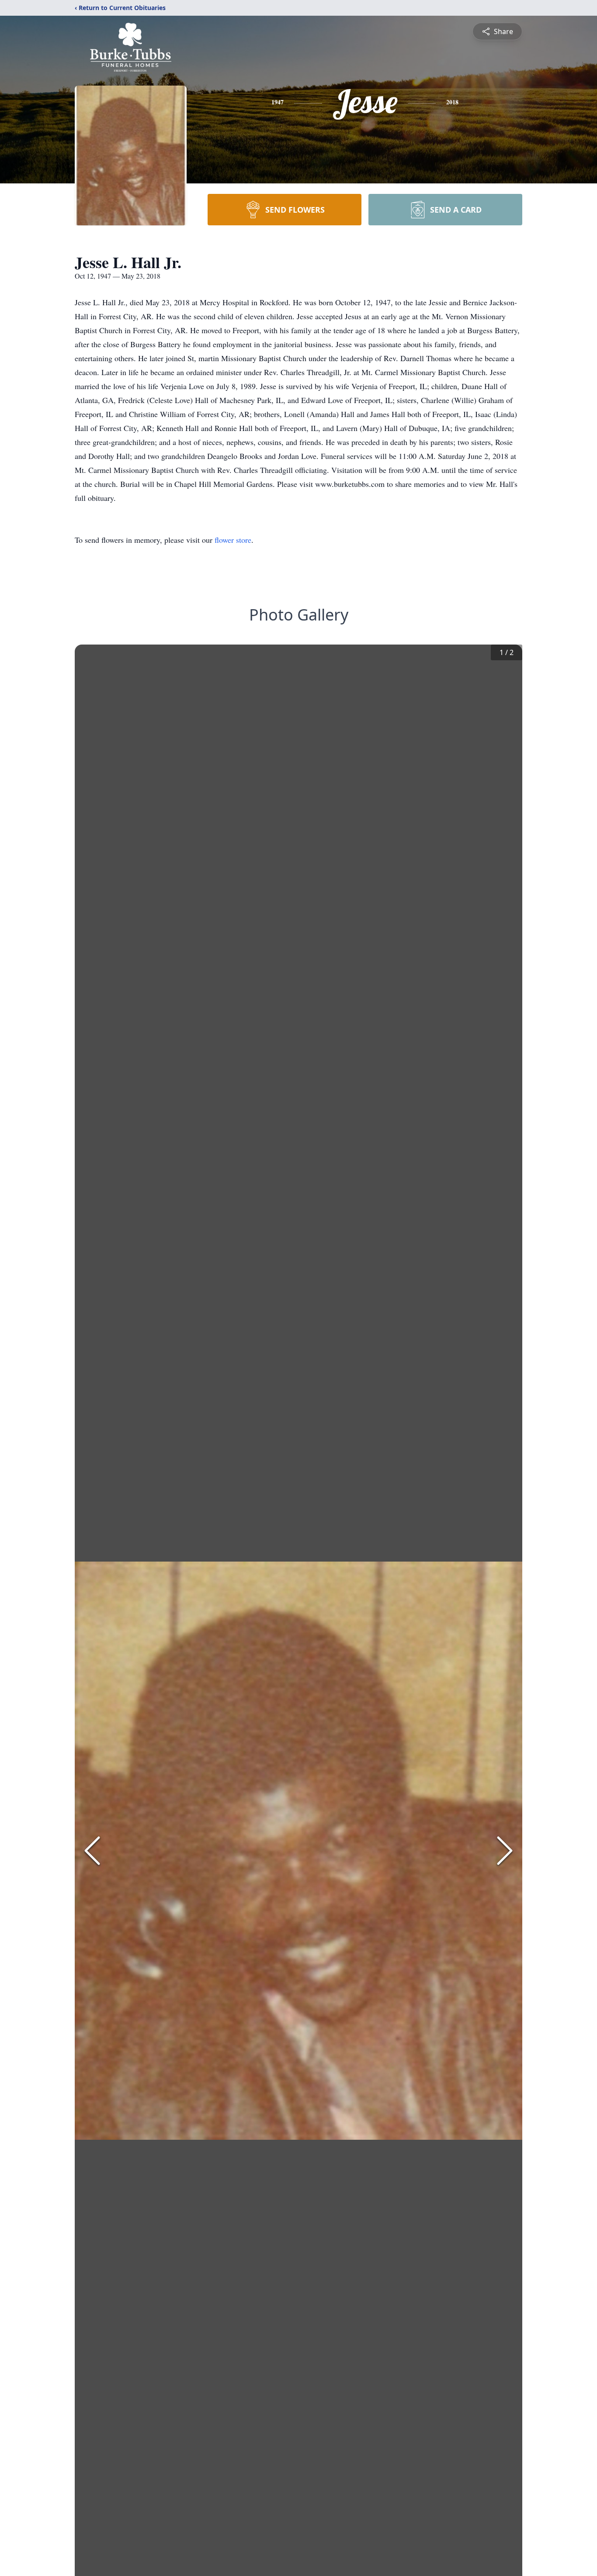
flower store (233, 540)
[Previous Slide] (92, 1851)
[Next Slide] (505, 1851)
